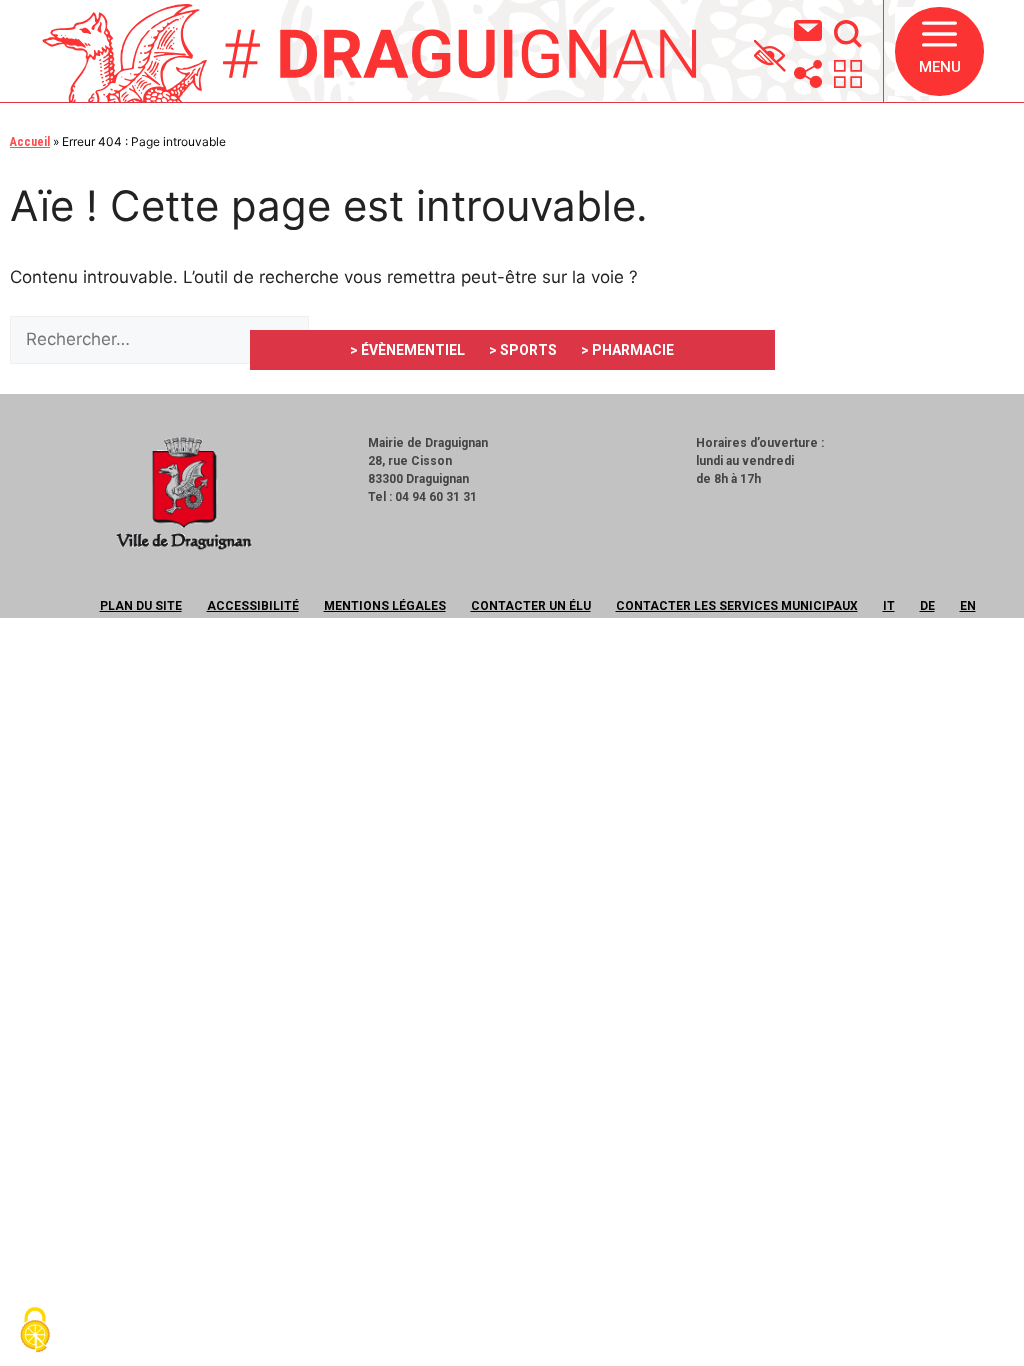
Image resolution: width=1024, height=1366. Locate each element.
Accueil (30, 142)
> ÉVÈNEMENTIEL (407, 350)
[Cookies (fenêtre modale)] (35, 1331)
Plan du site (141, 606)
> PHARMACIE (627, 350)
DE (927, 606)
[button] (939, 51)
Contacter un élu (531, 606)
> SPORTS (523, 350)
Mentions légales (385, 606)
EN (968, 606)
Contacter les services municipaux (737, 606)
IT (889, 606)
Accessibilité (253, 606)
